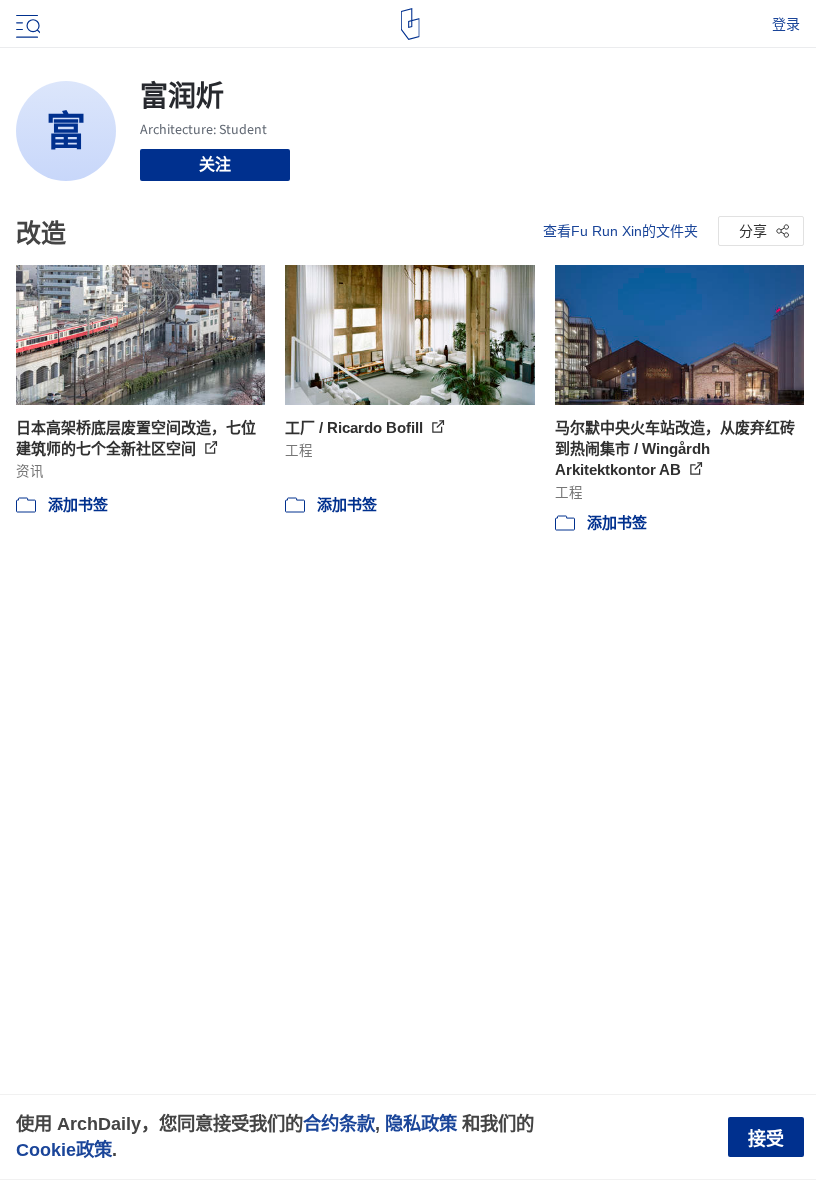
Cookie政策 (64, 1149)
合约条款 (339, 1123)
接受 (766, 1139)
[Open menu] (26, 24)
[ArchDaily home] (410, 24)
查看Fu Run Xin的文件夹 (620, 231)
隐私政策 (421, 1123)
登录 (786, 24)
